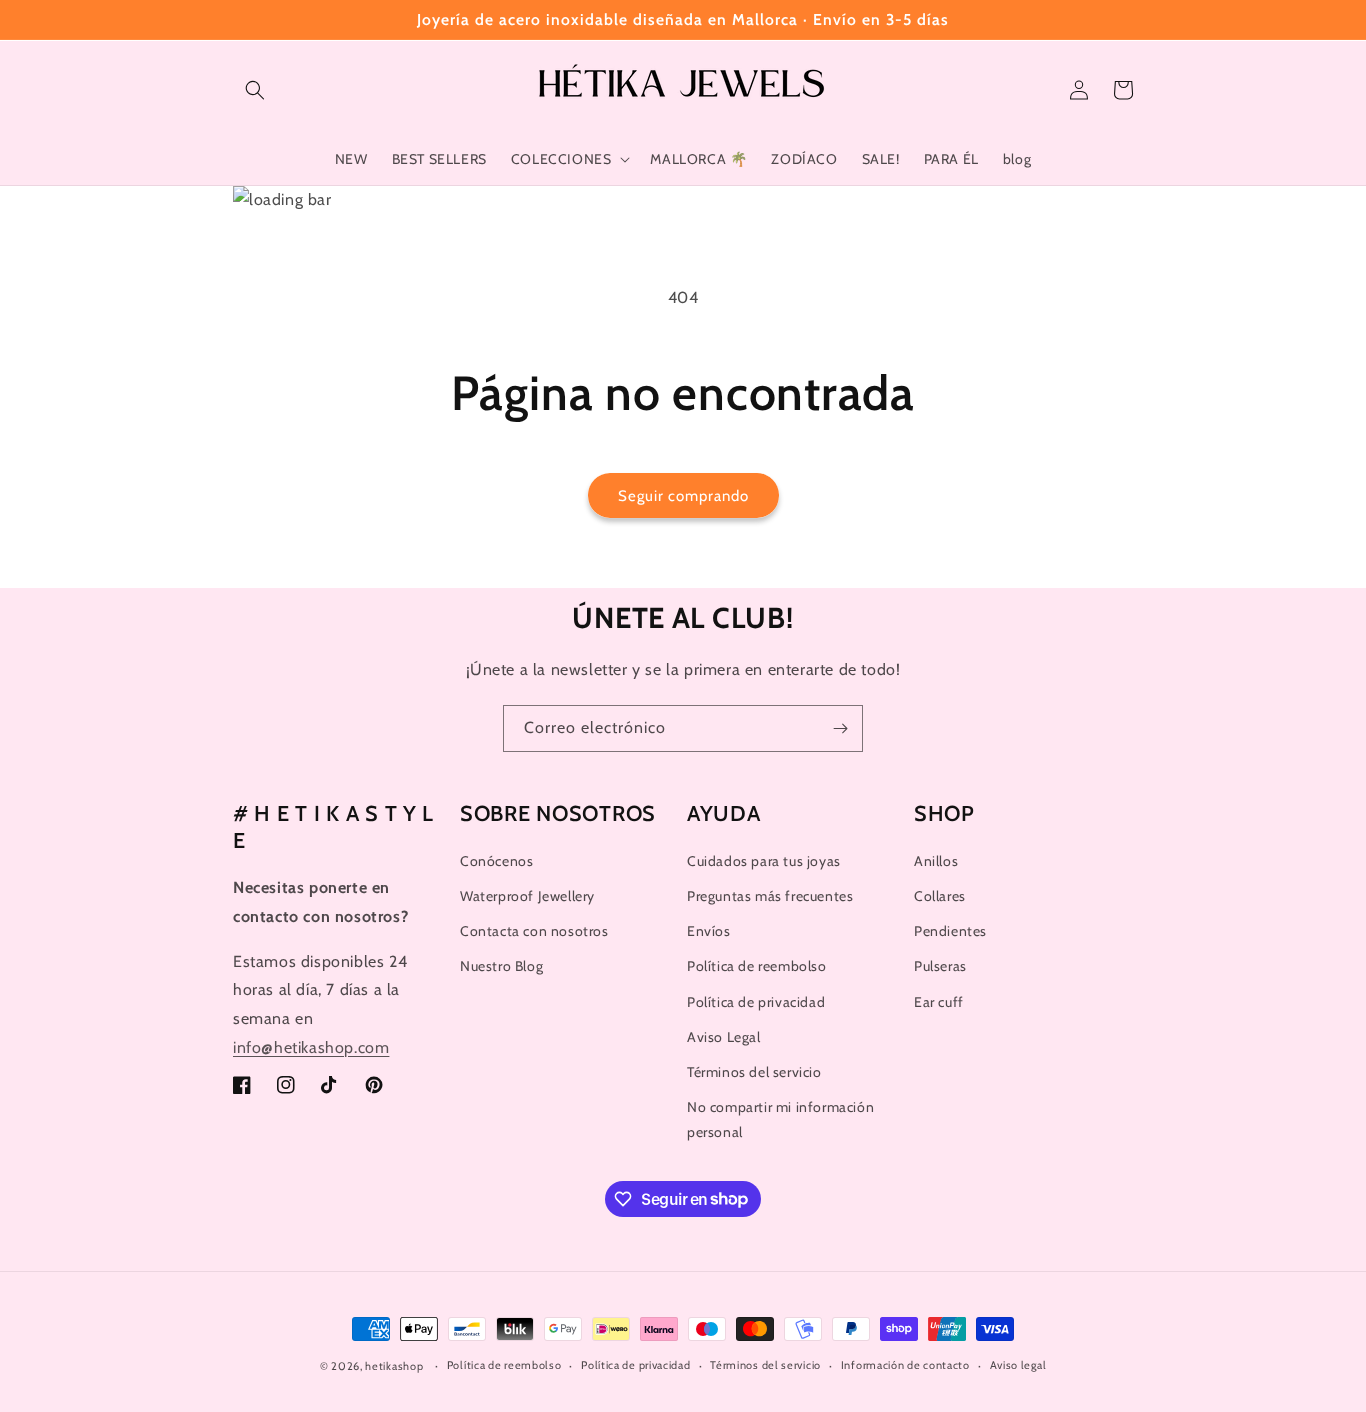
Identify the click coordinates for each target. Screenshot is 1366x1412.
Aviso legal (1018, 1365)
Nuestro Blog (501, 966)
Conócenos (496, 861)
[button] (255, 90)
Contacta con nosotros (534, 931)
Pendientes (950, 931)
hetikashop (394, 1366)
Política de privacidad (756, 1002)
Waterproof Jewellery (527, 896)
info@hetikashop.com (311, 1047)
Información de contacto (905, 1365)
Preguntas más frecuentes (770, 896)
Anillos (936, 861)
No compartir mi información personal (780, 1119)
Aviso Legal (724, 1037)
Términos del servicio (754, 1072)
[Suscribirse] (840, 728)
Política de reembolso (757, 966)
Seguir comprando (683, 496)
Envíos (709, 931)
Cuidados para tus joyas (764, 861)
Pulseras (940, 966)
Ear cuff (939, 1002)
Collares (940, 896)
